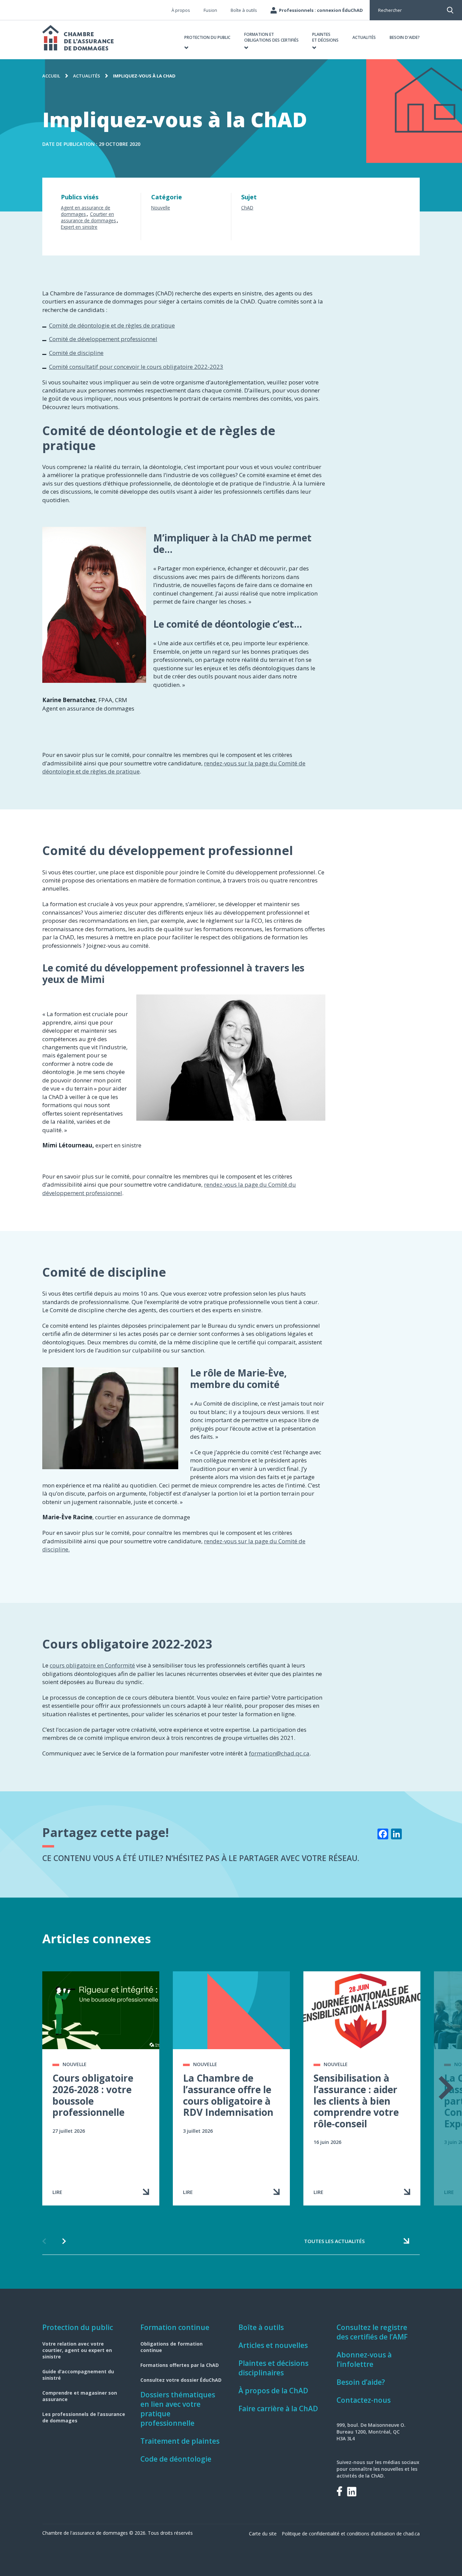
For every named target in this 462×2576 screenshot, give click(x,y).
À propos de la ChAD (273, 2391)
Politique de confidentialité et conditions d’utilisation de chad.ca (351, 2534)
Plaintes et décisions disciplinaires (273, 2368)
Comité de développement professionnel (103, 339)
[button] (207, 40)
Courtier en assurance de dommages (88, 217)
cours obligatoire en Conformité (92, 1665)
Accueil (51, 76)
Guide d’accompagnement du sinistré (78, 2375)
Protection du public (78, 2327)
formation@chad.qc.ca (279, 1753)
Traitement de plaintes (180, 2441)
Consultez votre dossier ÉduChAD (181, 2380)
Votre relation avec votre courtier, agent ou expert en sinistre (77, 2350)
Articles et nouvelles (273, 2345)
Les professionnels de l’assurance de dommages (84, 2417)
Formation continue (175, 2327)
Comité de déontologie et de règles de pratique (112, 325)
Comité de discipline (76, 353)
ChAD (247, 208)
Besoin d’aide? (361, 2382)
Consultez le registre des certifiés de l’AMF (372, 2332)
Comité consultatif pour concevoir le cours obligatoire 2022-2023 (136, 367)
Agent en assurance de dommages (86, 211)
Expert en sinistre (79, 227)
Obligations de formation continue (171, 2347)
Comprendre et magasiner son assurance (80, 2396)
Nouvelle (161, 208)
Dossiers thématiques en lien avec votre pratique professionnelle (178, 2409)
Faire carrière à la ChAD (278, 2409)
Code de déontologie (176, 2459)
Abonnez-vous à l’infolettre (364, 2359)
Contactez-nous (364, 2400)
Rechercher (390, 10)
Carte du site (263, 2534)
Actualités (87, 76)
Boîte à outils (261, 2327)
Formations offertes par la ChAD (180, 2365)
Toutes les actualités (334, 2241)
